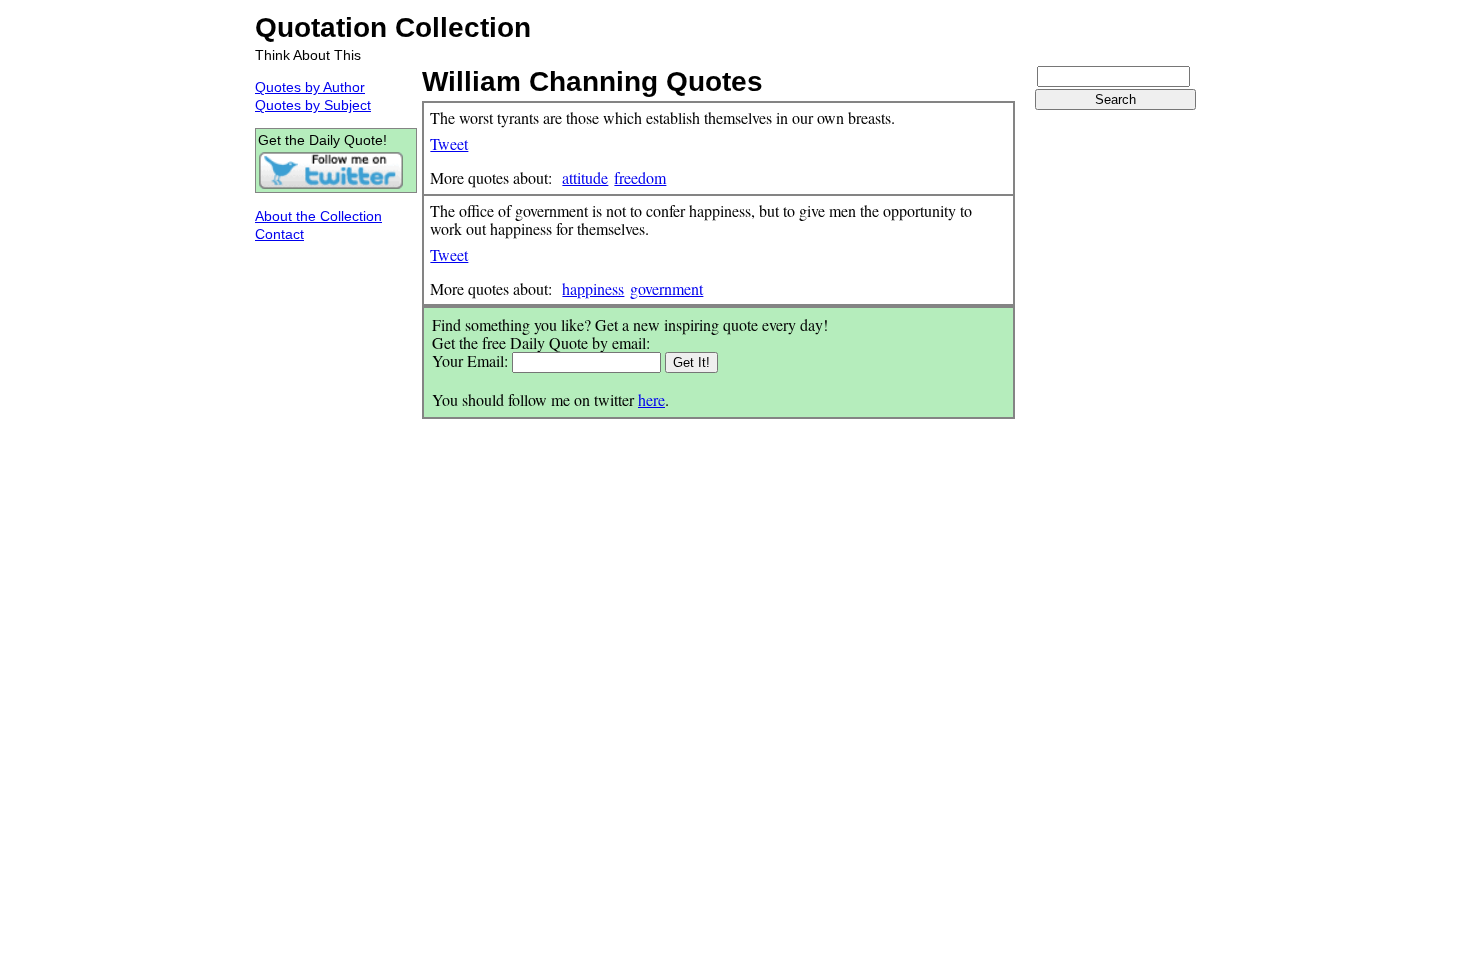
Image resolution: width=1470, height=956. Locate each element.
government (666, 288)
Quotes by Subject (313, 105)
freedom (640, 177)
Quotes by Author (310, 87)
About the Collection (318, 216)
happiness (593, 288)
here (651, 399)
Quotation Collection (393, 27)
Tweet (449, 143)
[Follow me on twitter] (331, 185)
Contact (279, 234)
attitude (585, 177)
